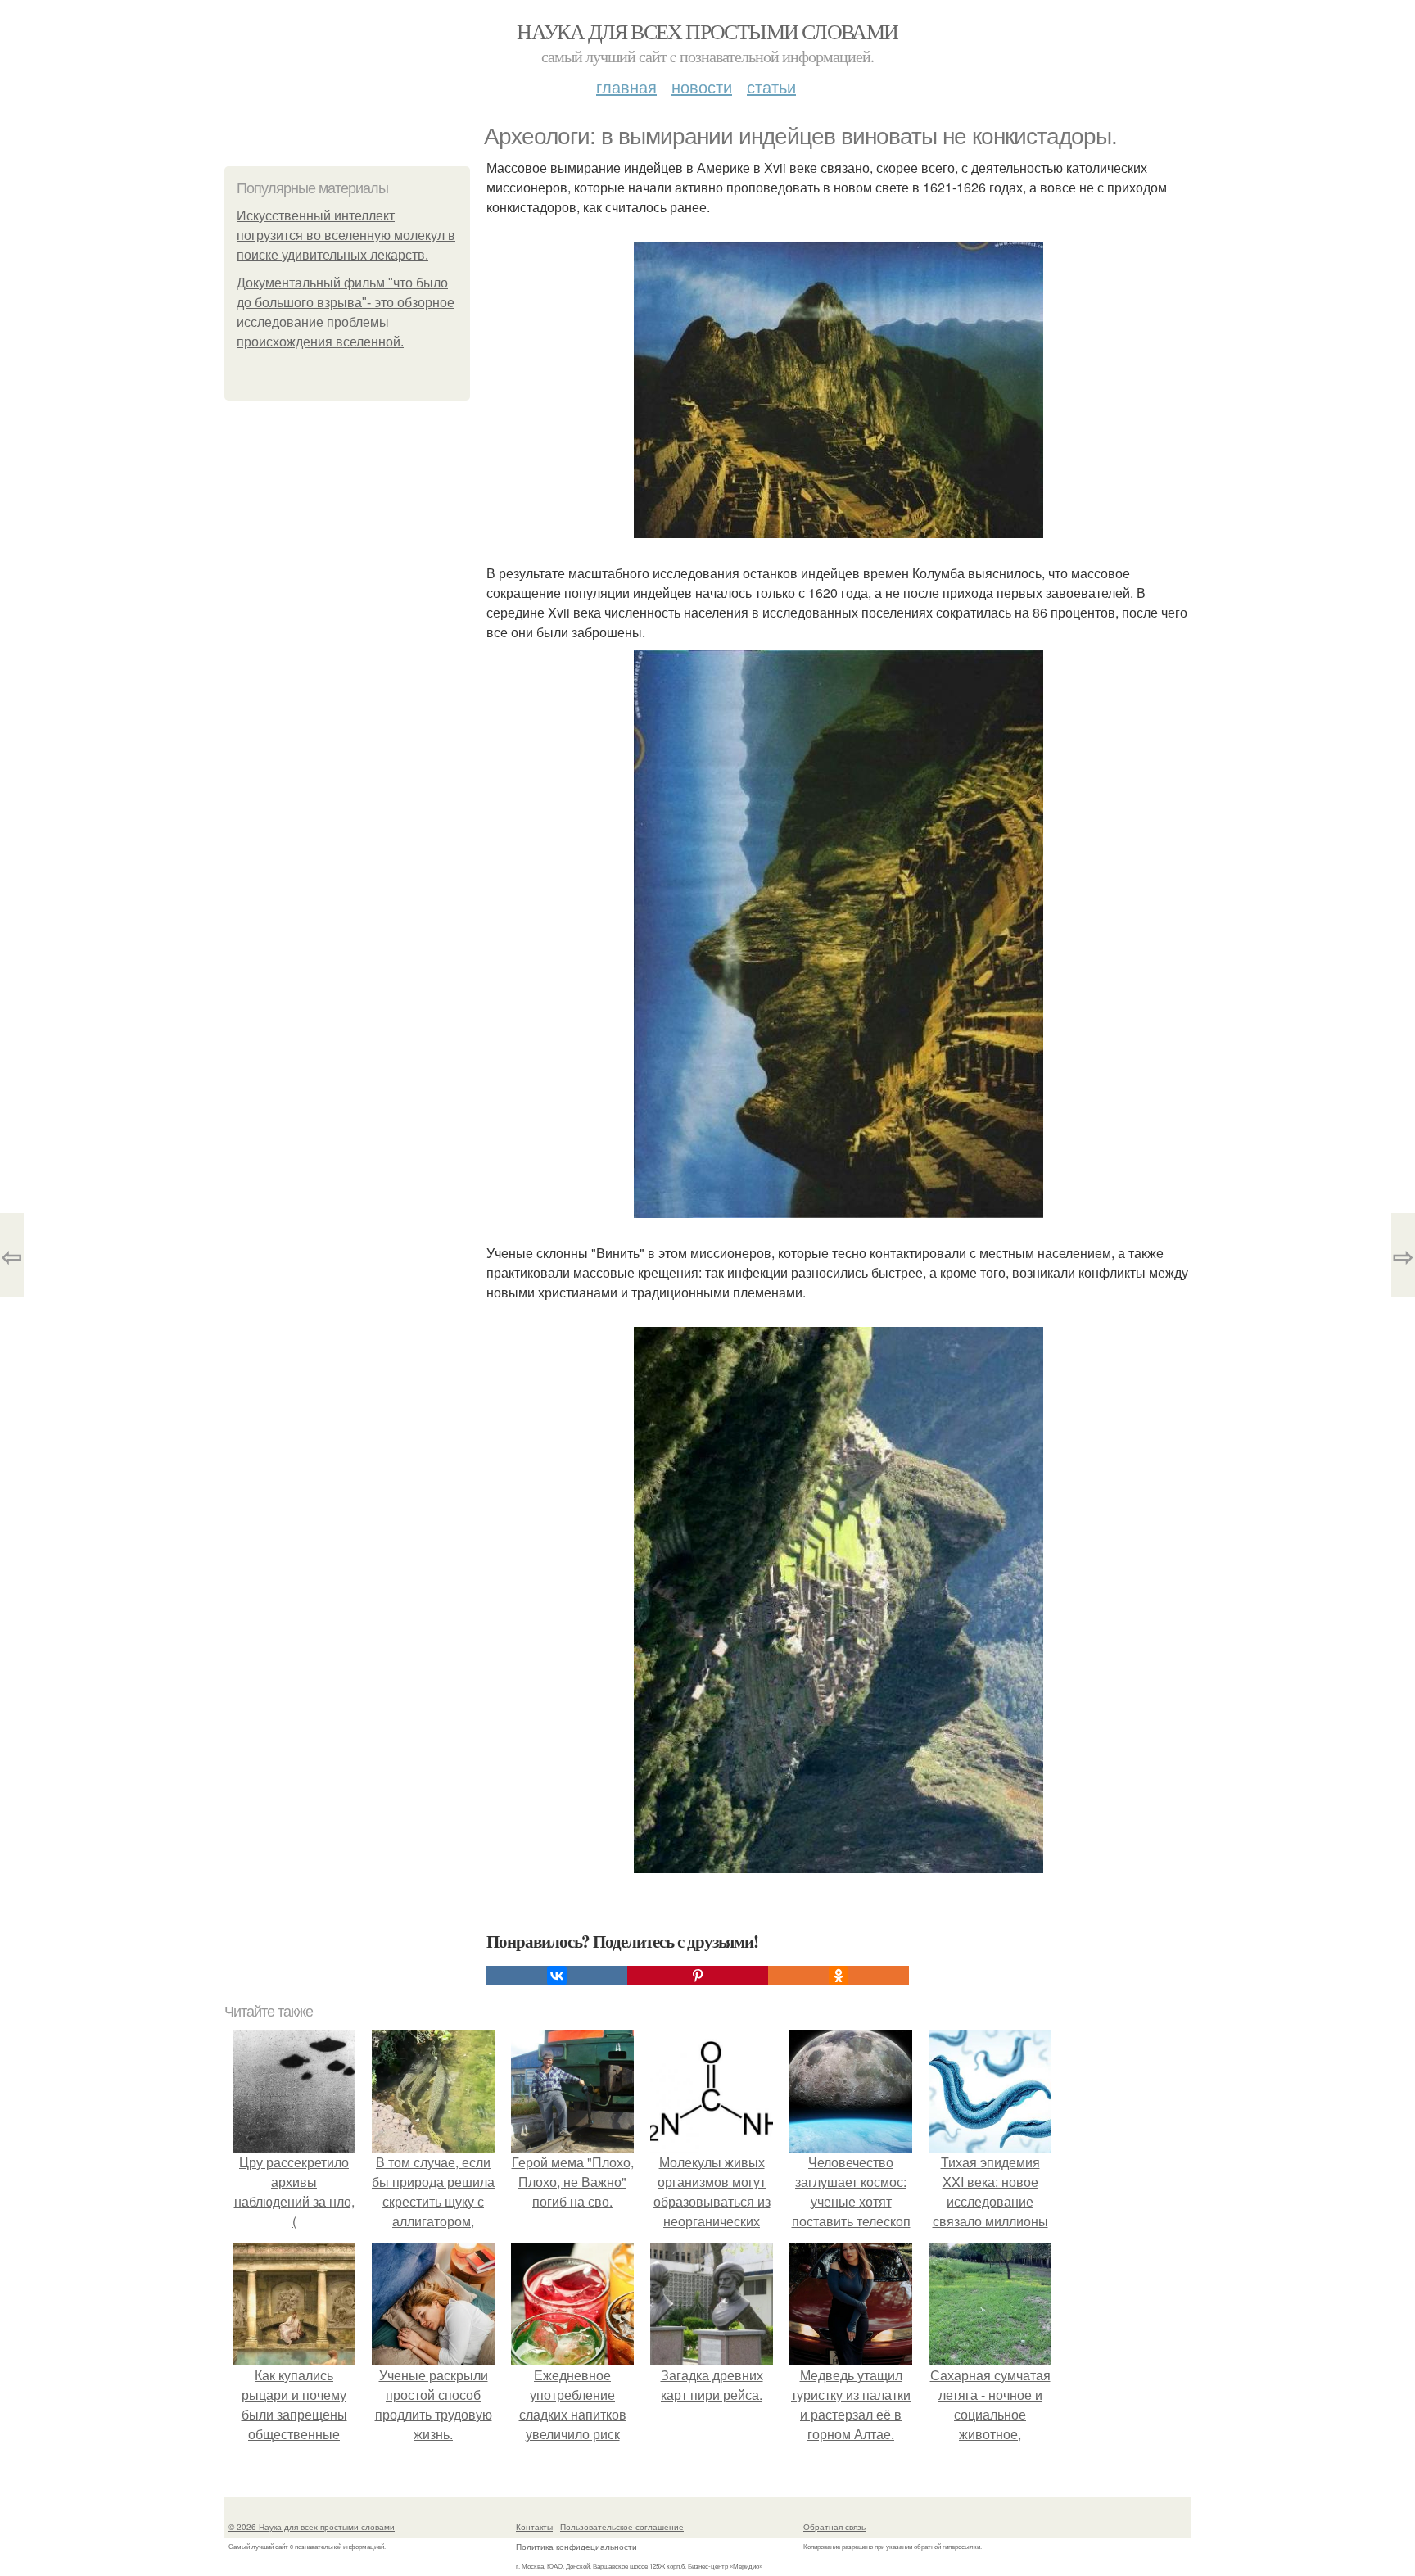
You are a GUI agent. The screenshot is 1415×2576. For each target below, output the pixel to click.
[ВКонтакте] (557, 1976)
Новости (702, 86)
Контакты (534, 2527)
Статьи (771, 86)
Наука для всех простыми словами (707, 31)
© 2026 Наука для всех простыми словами (312, 2527)
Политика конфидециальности (576, 2547)
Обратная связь (834, 2527)
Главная (626, 86)
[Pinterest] (698, 1976)
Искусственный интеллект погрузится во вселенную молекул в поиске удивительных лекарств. (346, 235)
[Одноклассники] (839, 1976)
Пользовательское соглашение (622, 2527)
